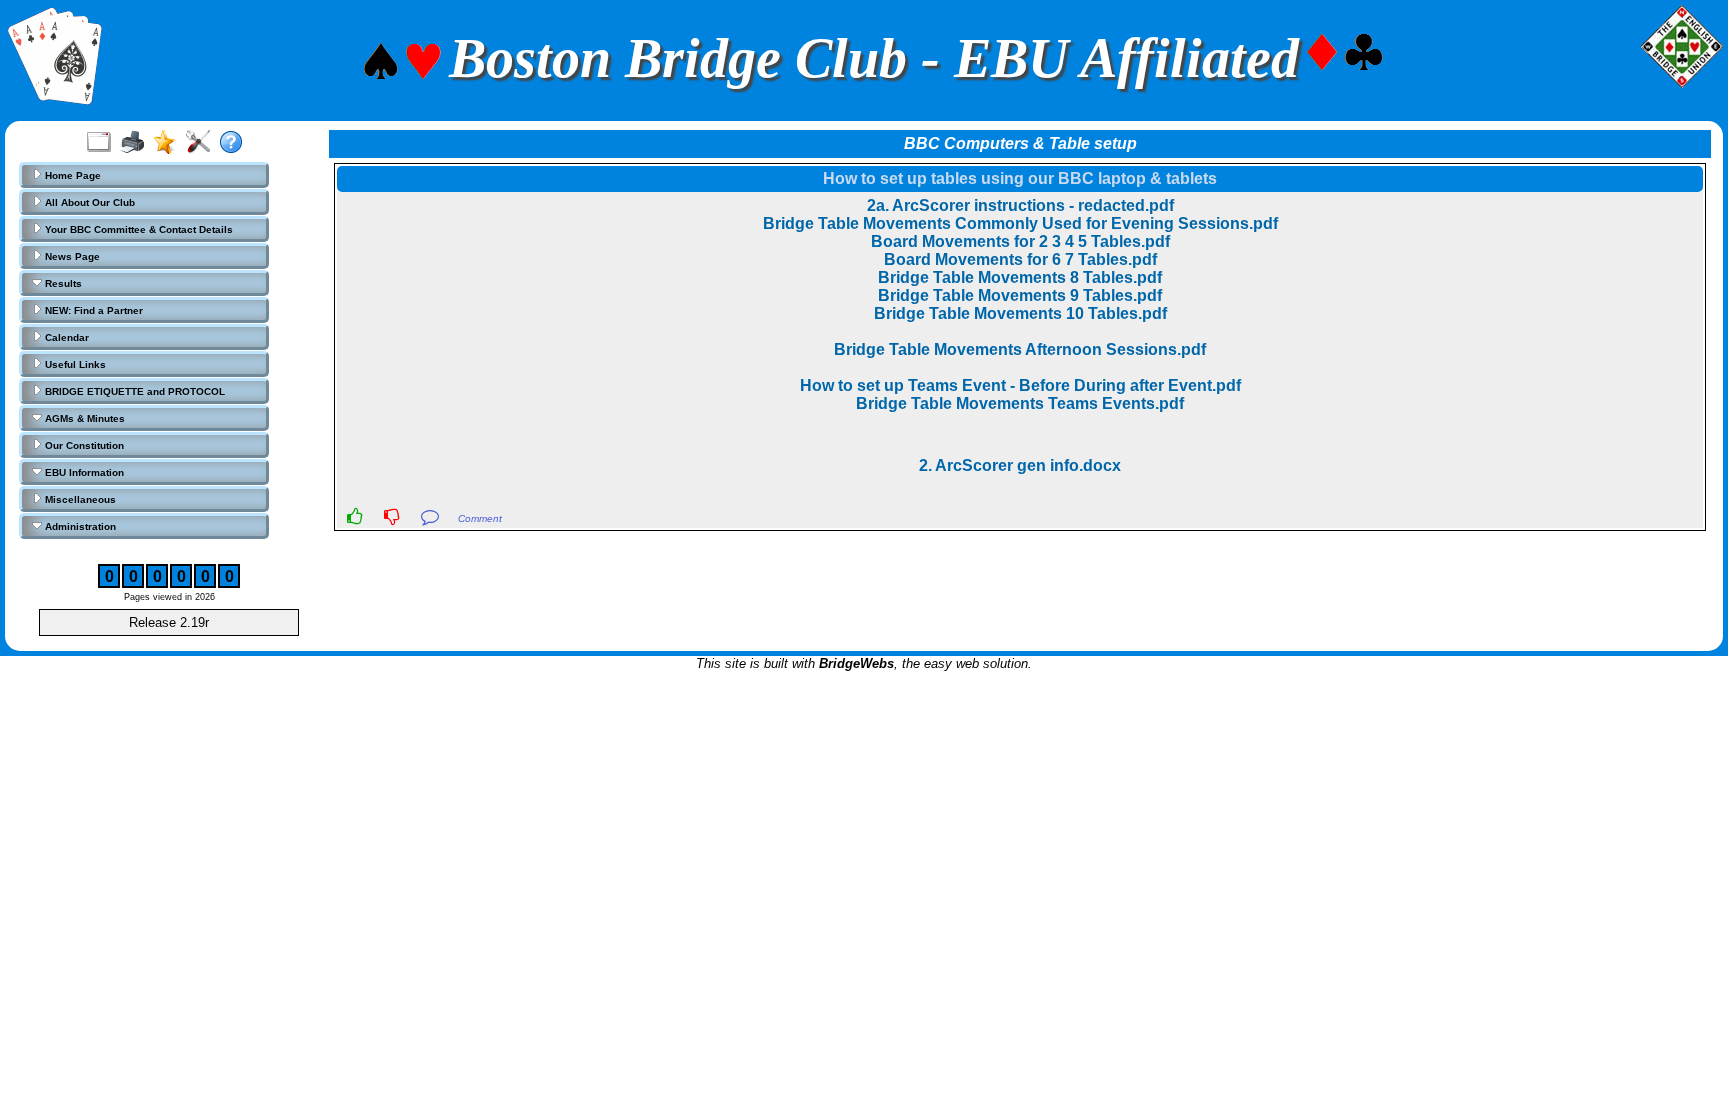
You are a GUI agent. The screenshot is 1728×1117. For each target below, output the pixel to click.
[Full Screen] (103, 143)
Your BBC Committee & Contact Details (137, 229)
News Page (71, 256)
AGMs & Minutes (83, 418)
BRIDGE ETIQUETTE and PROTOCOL (133, 391)
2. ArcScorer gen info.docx (1020, 465)
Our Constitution (83, 445)
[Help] (235, 143)
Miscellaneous (79, 499)
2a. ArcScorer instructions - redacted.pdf (1020, 205)
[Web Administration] (202, 143)
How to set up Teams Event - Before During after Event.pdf (1020, 385)
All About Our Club (88, 202)
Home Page (71, 175)
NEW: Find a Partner (92, 310)
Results (62, 283)
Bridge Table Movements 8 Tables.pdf (1020, 277)
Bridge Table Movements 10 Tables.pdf (1020, 313)
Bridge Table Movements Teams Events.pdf (1020, 403)
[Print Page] (136, 143)
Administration (79, 526)
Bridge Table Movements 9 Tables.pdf (1020, 295)
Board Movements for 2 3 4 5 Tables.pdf (1020, 241)
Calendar (65, 337)
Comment (480, 518)
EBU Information (83, 472)
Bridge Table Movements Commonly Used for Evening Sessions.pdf (1020, 223)
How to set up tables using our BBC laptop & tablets (1020, 178)
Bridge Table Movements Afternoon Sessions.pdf (1020, 349)
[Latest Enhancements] (169, 143)
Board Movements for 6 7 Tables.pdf (1020, 259)
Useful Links (74, 364)
